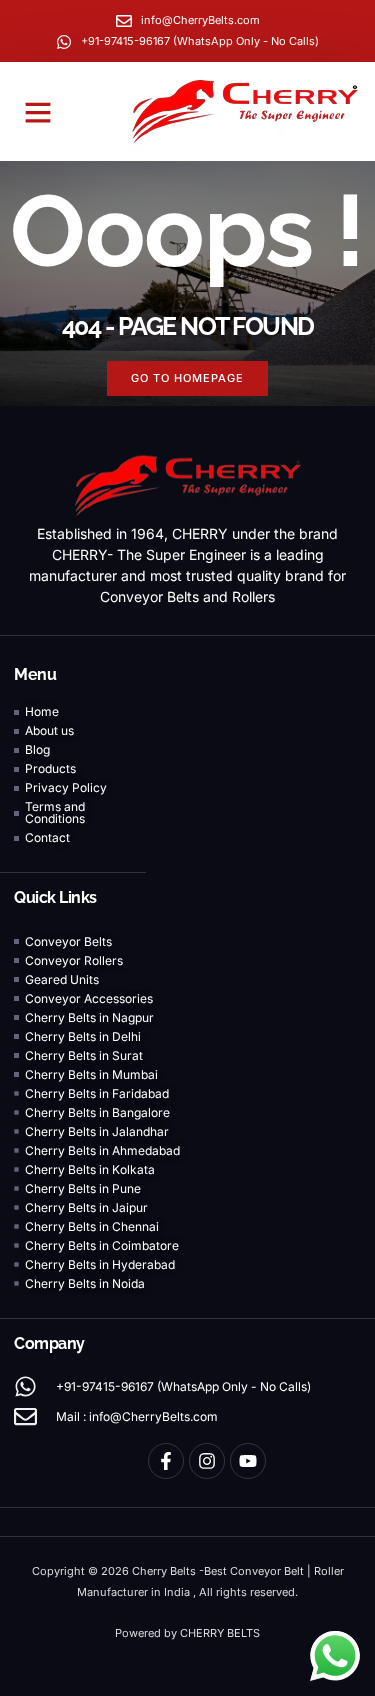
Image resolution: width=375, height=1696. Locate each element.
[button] (38, 112)
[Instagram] (207, 1461)
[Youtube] (248, 1461)
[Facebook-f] (166, 1461)
